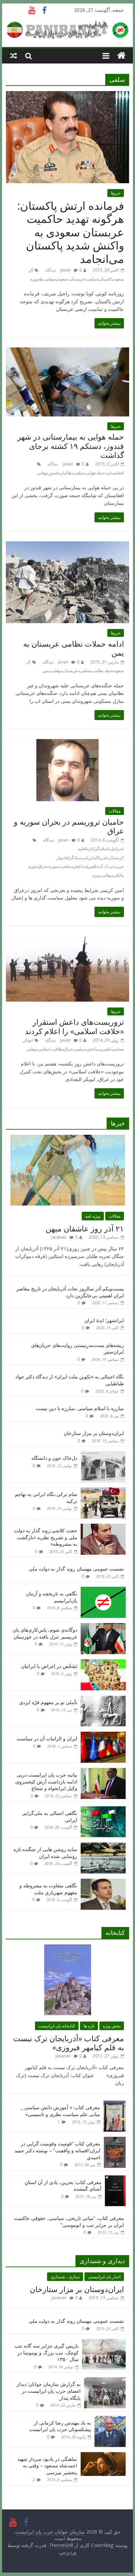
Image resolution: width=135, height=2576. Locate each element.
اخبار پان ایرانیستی (104, 2277)
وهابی (42, 473)
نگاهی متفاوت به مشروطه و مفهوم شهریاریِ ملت (48, 1889)
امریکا (101, 858)
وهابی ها (47, 279)
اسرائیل (117, 849)
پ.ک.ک (106, 866)
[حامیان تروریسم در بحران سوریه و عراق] (67, 743)
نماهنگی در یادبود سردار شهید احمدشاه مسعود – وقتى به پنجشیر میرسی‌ (47, 2466)
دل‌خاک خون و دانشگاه (54, 1458)
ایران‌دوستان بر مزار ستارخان (94, 1433)
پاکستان (106, 279)
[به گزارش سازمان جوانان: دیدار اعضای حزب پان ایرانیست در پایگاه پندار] (105, 2381)
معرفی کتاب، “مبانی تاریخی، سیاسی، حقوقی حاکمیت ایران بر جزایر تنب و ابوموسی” (69, 2221)
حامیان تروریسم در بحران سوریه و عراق (69, 826)
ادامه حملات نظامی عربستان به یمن (74, 648)
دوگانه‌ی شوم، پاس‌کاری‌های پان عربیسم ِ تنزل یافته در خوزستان (45, 1633)
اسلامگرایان (98, 849)
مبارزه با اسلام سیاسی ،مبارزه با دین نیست (80, 1408)
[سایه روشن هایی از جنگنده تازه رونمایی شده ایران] (103, 1846)
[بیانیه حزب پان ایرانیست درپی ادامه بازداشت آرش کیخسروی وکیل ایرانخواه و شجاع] (103, 1772)
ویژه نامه (93, 1216)
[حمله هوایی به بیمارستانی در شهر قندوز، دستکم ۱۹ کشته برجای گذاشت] (67, 352)
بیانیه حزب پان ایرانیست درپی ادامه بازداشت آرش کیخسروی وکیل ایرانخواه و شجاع (46, 1781)
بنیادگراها (73, 858)
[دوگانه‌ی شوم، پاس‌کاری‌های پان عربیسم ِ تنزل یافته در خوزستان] (103, 1627)
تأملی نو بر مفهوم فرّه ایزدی (48, 1702)
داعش (78, 866)
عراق (42, 866)
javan (65, 270)
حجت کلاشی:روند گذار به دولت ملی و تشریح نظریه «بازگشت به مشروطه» (46, 1537)
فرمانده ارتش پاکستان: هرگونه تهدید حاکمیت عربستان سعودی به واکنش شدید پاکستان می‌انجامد (71, 232)
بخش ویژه (112, 2026)
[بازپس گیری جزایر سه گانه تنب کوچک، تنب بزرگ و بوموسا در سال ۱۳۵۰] (104, 2343)
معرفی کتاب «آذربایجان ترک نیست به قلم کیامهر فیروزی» (69, 2043)
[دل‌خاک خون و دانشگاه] (103, 1455)
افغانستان (115, 473)
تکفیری (91, 866)
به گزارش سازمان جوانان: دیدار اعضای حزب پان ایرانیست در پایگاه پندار (49, 2391)
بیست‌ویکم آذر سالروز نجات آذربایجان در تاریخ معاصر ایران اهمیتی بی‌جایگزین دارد (70, 1292)
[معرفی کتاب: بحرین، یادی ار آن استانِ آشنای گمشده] (115, 2179)
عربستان (70, 671)
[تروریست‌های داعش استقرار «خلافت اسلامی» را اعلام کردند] (67, 940)
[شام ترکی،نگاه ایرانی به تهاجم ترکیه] (103, 1491)
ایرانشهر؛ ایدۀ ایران (104, 1320)
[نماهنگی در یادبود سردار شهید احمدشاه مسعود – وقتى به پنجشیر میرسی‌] (103, 2456)
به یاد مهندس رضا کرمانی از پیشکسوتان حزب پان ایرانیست (60, 2426)
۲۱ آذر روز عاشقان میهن (85, 1228)
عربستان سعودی (70, 279)
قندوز (53, 473)
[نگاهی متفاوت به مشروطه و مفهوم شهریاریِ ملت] (103, 1882)
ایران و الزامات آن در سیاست (47, 1738)
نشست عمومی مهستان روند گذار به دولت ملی (76, 1569)
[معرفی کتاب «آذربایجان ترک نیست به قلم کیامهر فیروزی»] (67, 1948)
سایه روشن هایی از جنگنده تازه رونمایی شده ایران (45, 1853)
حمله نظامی (102, 671)
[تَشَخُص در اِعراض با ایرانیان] (103, 1663)
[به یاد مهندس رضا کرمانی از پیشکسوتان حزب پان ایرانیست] (110, 2420)
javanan (59, 1237)
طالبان (66, 473)
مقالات (115, 811)
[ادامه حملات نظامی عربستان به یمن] (67, 545)
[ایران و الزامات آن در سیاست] (103, 1735)
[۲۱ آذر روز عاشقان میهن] (68, 1138)
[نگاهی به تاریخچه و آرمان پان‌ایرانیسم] (103, 1590)
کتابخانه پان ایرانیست (57, 2026)
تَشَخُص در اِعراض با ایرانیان (49, 1666)
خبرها (116, 193)
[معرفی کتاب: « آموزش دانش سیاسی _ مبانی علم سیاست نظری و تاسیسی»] (115, 2104)
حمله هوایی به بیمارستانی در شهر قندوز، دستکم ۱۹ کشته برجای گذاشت (71, 446)
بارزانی (88, 858)
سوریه (54, 866)
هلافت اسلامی (50, 1049)
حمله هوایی (95, 473)
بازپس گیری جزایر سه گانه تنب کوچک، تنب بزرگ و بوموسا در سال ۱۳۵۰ (47, 2352)
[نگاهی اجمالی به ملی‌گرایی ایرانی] (103, 1810)
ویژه (34, 279)
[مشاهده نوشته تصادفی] (13, 56)
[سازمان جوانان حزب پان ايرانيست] (121, 56)
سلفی (92, 279)
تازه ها (89, 2026)
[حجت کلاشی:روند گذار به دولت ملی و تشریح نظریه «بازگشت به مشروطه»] (103, 1527)
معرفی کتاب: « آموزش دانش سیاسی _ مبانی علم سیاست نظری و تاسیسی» (60, 2111)
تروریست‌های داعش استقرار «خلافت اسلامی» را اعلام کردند (74, 1026)
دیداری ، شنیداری (65, 2277)
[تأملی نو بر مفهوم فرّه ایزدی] (103, 1699)
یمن (46, 671)
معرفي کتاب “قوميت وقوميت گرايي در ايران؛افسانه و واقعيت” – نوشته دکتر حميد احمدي (57, 2150)
